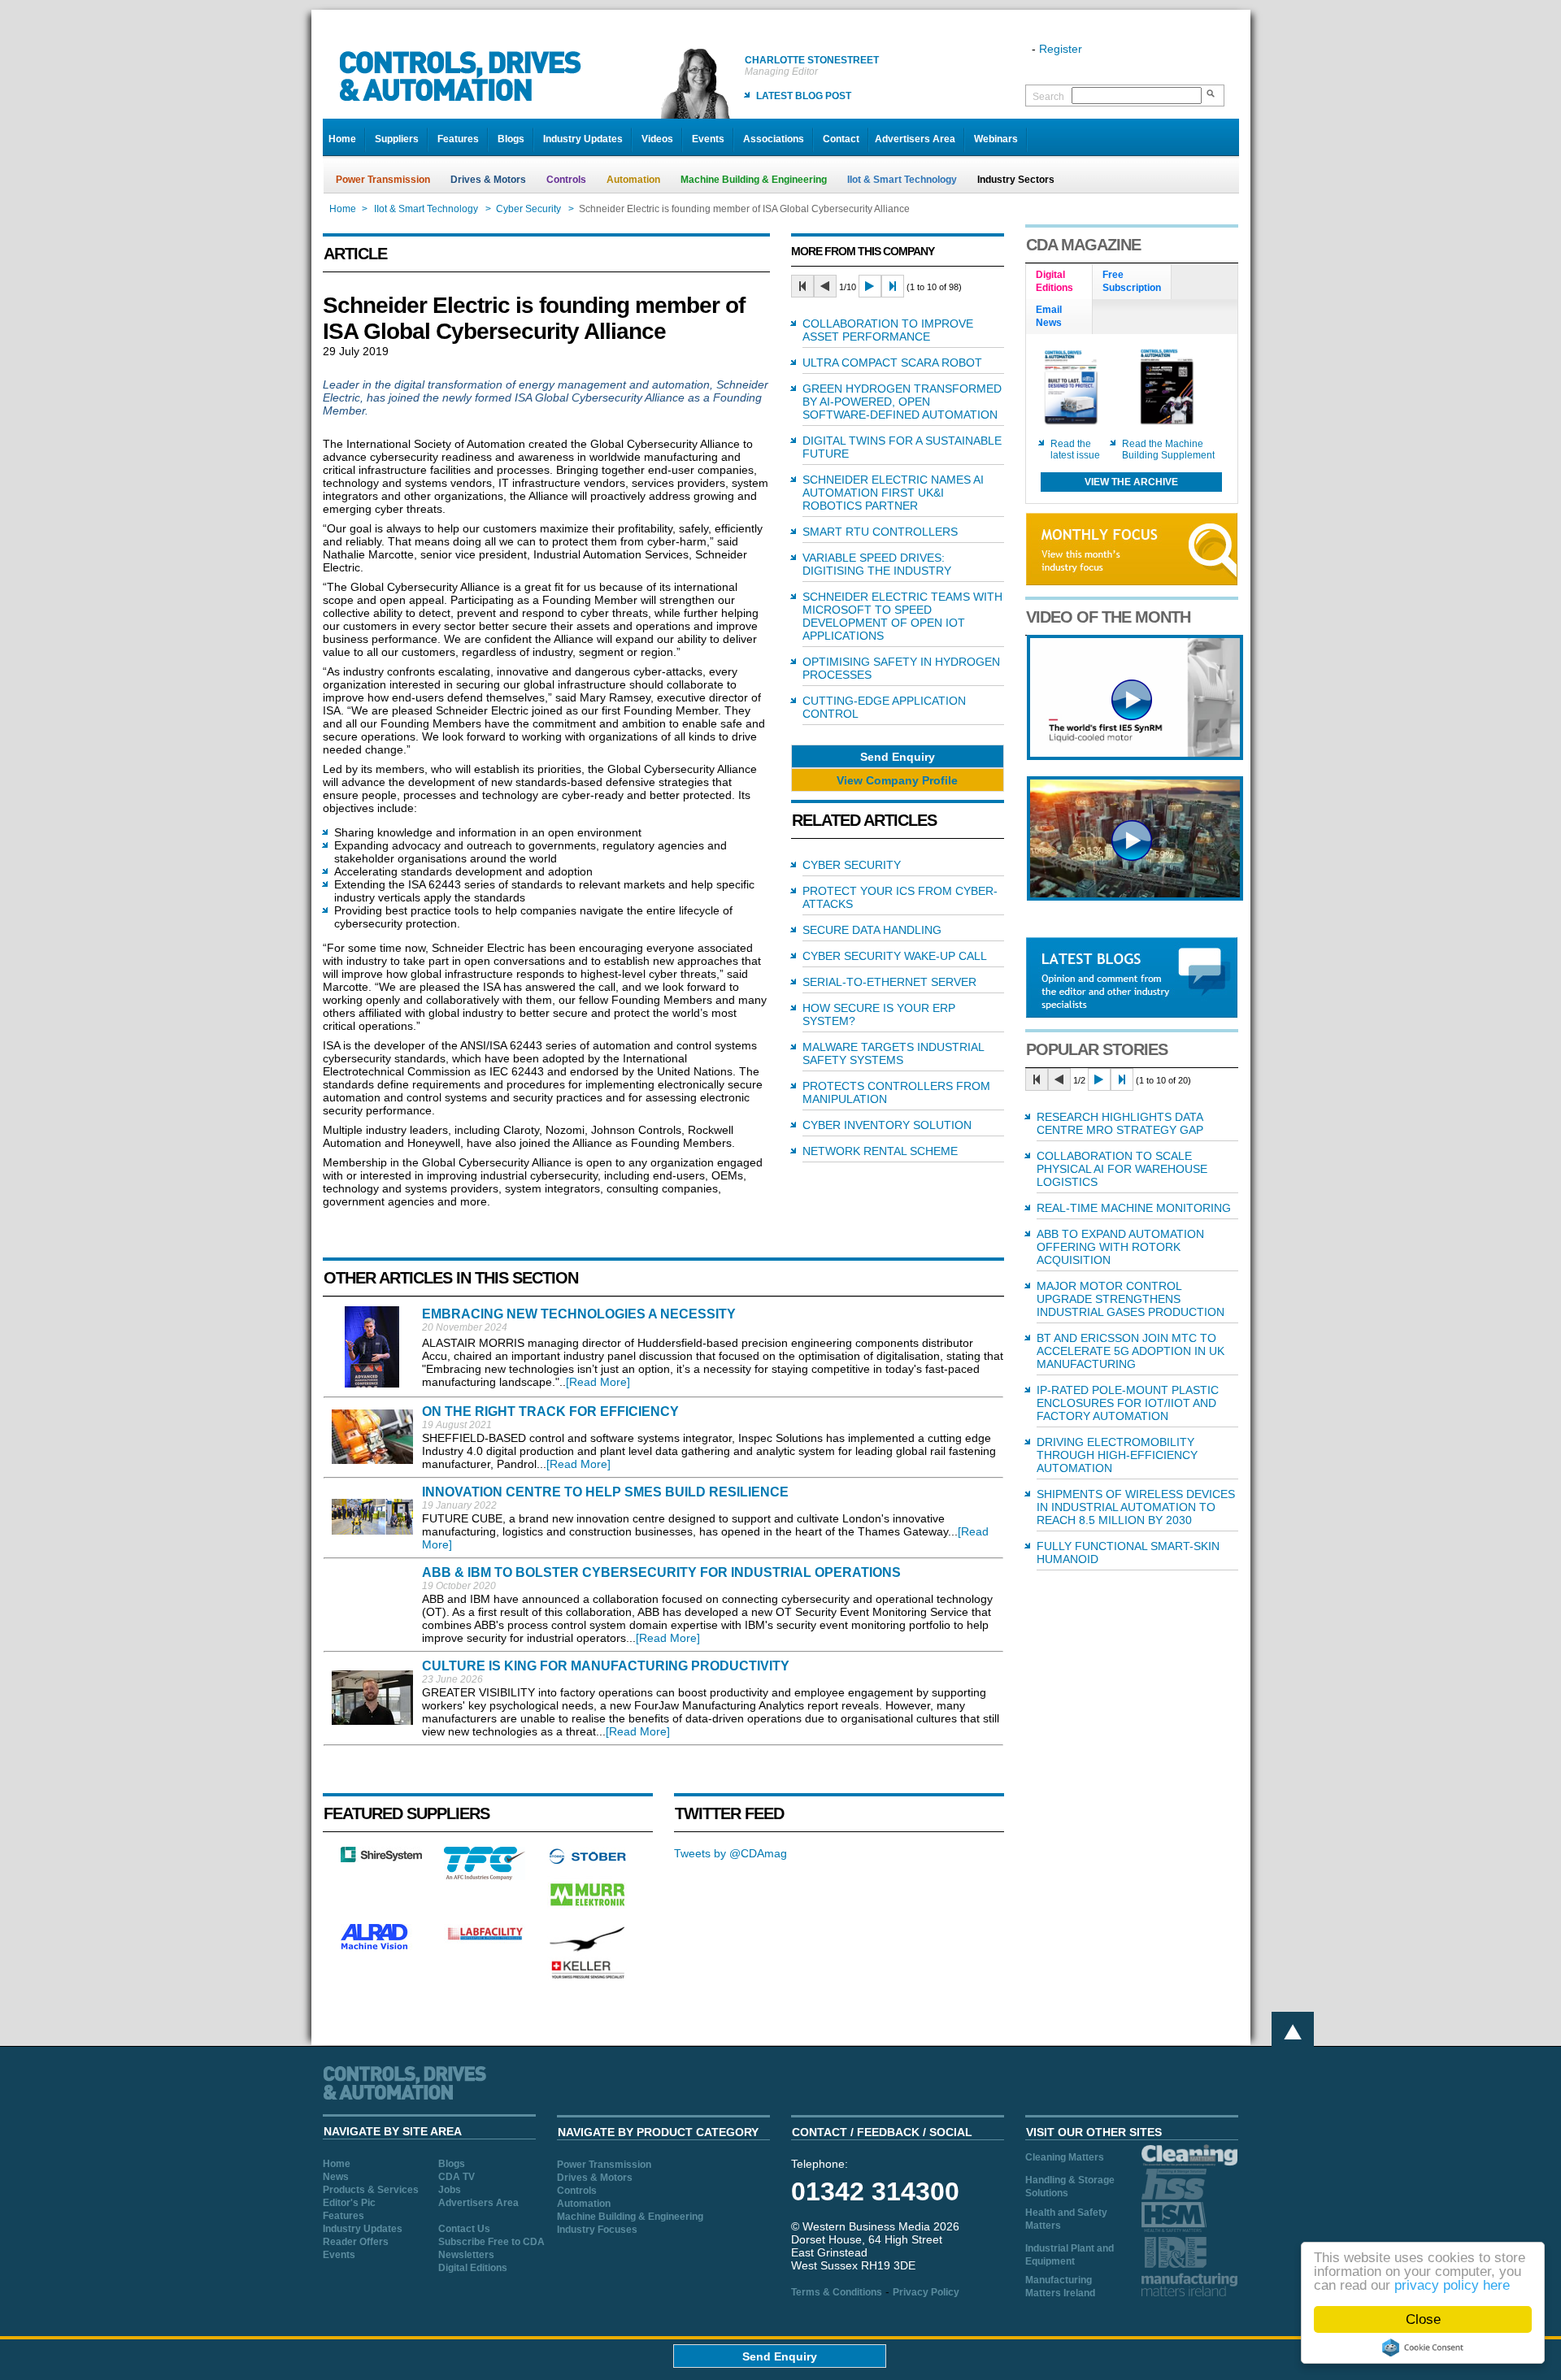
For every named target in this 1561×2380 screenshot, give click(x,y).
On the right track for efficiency (550, 1411)
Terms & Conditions (837, 2292)
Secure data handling (872, 930)
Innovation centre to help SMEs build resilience (605, 1492)
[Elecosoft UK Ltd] (381, 1858)
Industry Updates (583, 139)
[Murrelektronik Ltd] (588, 1909)
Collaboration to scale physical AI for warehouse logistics (1122, 1169)
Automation (633, 180)
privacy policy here (1452, 2285)
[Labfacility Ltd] (485, 1939)
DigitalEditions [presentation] (1054, 281)
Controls (566, 180)
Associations (774, 139)
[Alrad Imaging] (381, 1948)
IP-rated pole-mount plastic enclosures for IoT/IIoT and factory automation (1128, 1403)
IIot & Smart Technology (902, 180)
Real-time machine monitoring (1134, 1208)
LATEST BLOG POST (804, 96)
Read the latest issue (1075, 450)
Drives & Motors (488, 180)
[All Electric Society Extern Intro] (1135, 897)
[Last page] (893, 286)
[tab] (1059, 282)
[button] (898, 756)
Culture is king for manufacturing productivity (606, 1666)
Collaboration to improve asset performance (888, 330)
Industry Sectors (1016, 180)
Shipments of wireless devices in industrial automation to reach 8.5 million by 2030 (1136, 1507)
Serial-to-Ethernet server (889, 982)
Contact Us (464, 2229)
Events (708, 139)
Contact (841, 139)
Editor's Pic (349, 2203)
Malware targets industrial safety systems (893, 1053)
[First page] (802, 286)
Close (1423, 2319)
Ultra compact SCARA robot (892, 363)
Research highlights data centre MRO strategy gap (1120, 1123)
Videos (657, 139)
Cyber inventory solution (887, 1125)
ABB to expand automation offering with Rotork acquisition (1120, 1247)
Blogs (511, 139)
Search (1048, 97)
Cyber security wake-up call (895, 956)
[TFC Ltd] (485, 1876)
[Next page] (870, 286)
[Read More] (598, 1382)
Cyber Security (528, 209)
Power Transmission (383, 180)
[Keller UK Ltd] (587, 1977)
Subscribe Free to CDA (491, 2242)
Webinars (996, 139)
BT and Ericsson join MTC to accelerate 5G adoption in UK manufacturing (1131, 1351)
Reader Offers (356, 2242)
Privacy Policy (926, 2292)
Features (458, 139)
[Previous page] (825, 286)
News (336, 2177)
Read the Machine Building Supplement (1168, 450)
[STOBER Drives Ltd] (588, 1861)
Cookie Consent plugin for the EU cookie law (1423, 2347)
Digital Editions (473, 2268)
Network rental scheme (880, 1151)
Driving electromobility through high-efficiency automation (1117, 1455)
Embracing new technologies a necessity (579, 1314)
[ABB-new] (1135, 756)
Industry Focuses (597, 2230)
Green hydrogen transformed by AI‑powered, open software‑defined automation (902, 402)
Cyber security (852, 865)
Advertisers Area (915, 139)
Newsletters (466, 2255)
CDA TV (457, 2177)
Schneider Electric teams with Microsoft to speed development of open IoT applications (902, 616)
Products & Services (371, 2190)
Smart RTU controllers (880, 532)
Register (1061, 49)
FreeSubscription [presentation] (1132, 281)
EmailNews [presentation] (1049, 316)
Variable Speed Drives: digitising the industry (877, 564)
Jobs (450, 2190)
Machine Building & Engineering (754, 180)
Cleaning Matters (1065, 2157)
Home (342, 139)
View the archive (1131, 482)
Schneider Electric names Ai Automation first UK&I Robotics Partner (893, 493)
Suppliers (397, 139)
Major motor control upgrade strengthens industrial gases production (1131, 1299)
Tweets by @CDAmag (730, 1853)
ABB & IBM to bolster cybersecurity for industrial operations (661, 1572)
